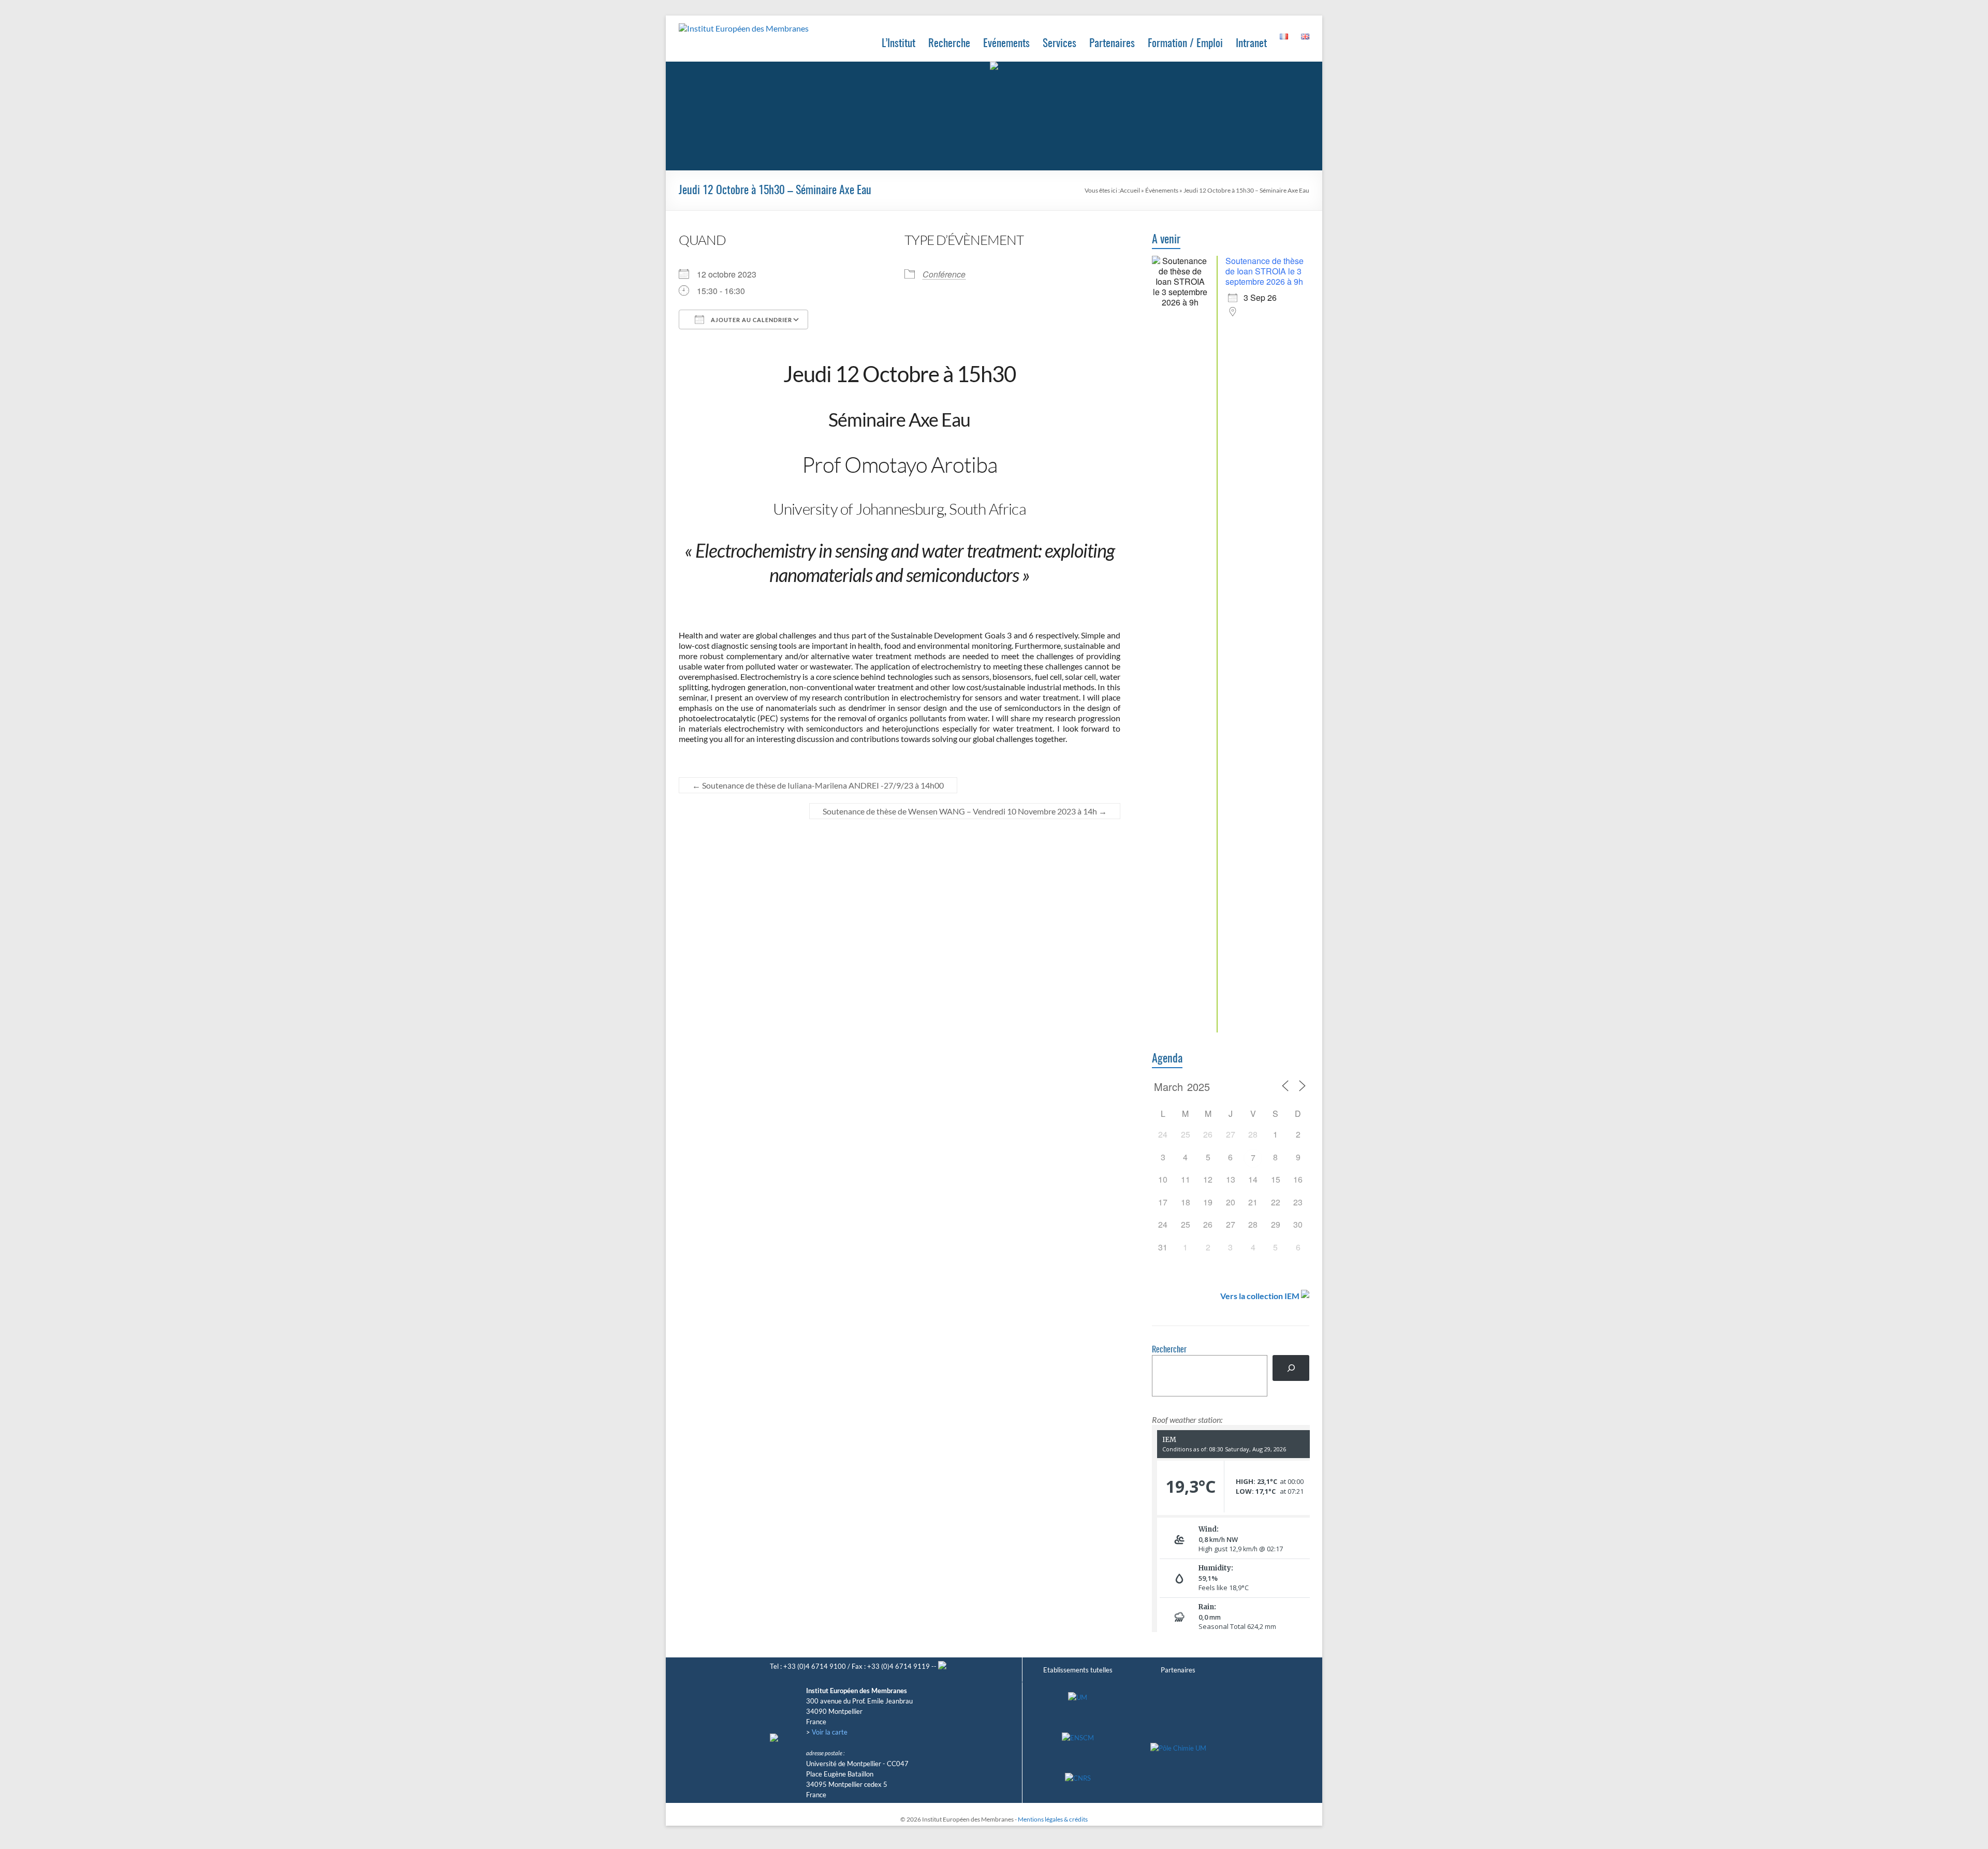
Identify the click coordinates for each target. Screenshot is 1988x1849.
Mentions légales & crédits (1053, 1819)
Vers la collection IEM (1260, 1296)
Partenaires (1112, 44)
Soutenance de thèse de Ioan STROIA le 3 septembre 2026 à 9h (1265, 271)
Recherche (949, 44)
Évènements (1162, 190)
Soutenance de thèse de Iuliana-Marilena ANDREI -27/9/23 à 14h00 (818, 785)
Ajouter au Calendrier (751, 320)
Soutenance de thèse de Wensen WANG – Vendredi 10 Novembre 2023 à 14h (965, 811)
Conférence (944, 274)
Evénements (1006, 44)
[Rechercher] (1291, 1368)
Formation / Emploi (1185, 44)
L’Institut (898, 44)
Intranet (1251, 44)
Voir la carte (830, 1732)
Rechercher (1169, 1350)
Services (1059, 44)
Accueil (1130, 190)
